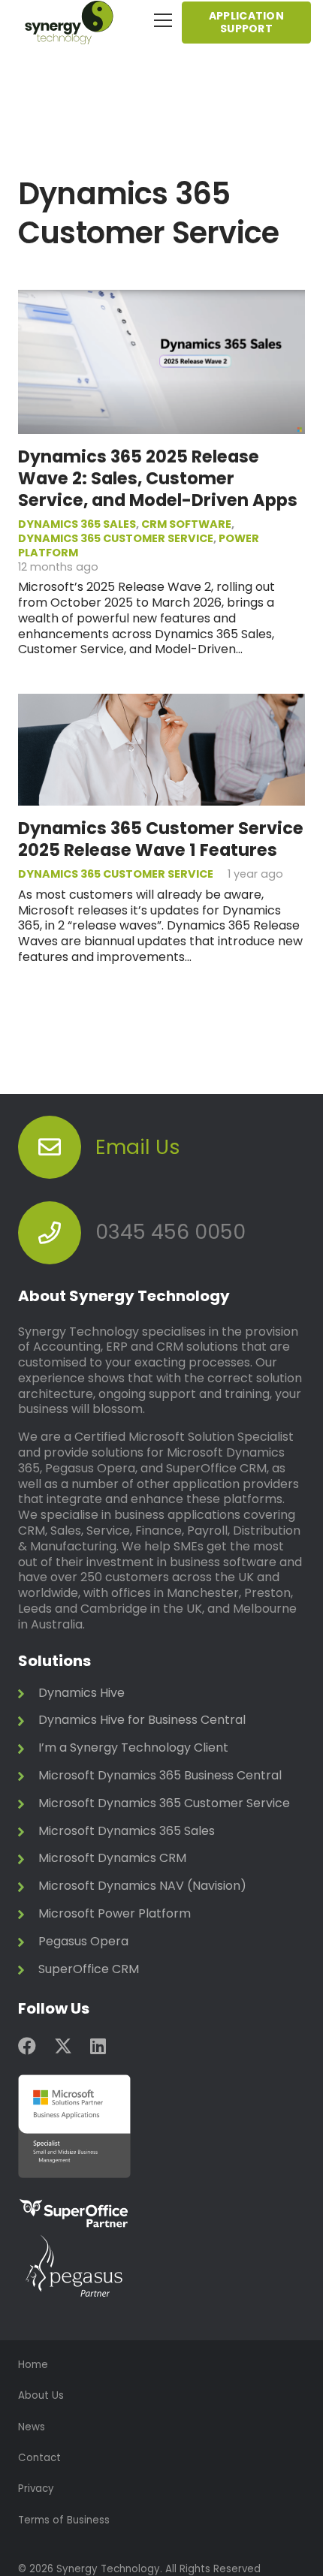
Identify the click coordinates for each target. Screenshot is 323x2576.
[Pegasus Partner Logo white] (161, 2267)
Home (33, 2365)
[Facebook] (27, 2046)
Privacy (36, 2489)
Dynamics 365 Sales (77, 524)
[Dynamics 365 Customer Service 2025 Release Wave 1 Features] (161, 701)
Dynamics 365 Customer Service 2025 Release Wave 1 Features (161, 839)
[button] (163, 20)
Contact (39, 2458)
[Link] (161, 1697)
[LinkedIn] (98, 2046)
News (32, 2427)
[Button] (50, 1147)
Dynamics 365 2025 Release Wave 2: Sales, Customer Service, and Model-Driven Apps (158, 478)
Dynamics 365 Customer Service (116, 538)
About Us (41, 2395)
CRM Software (186, 524)
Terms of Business (64, 2520)
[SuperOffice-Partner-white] (161, 2214)
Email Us (138, 1147)
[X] (63, 2046)
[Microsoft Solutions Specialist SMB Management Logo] (161, 2126)
